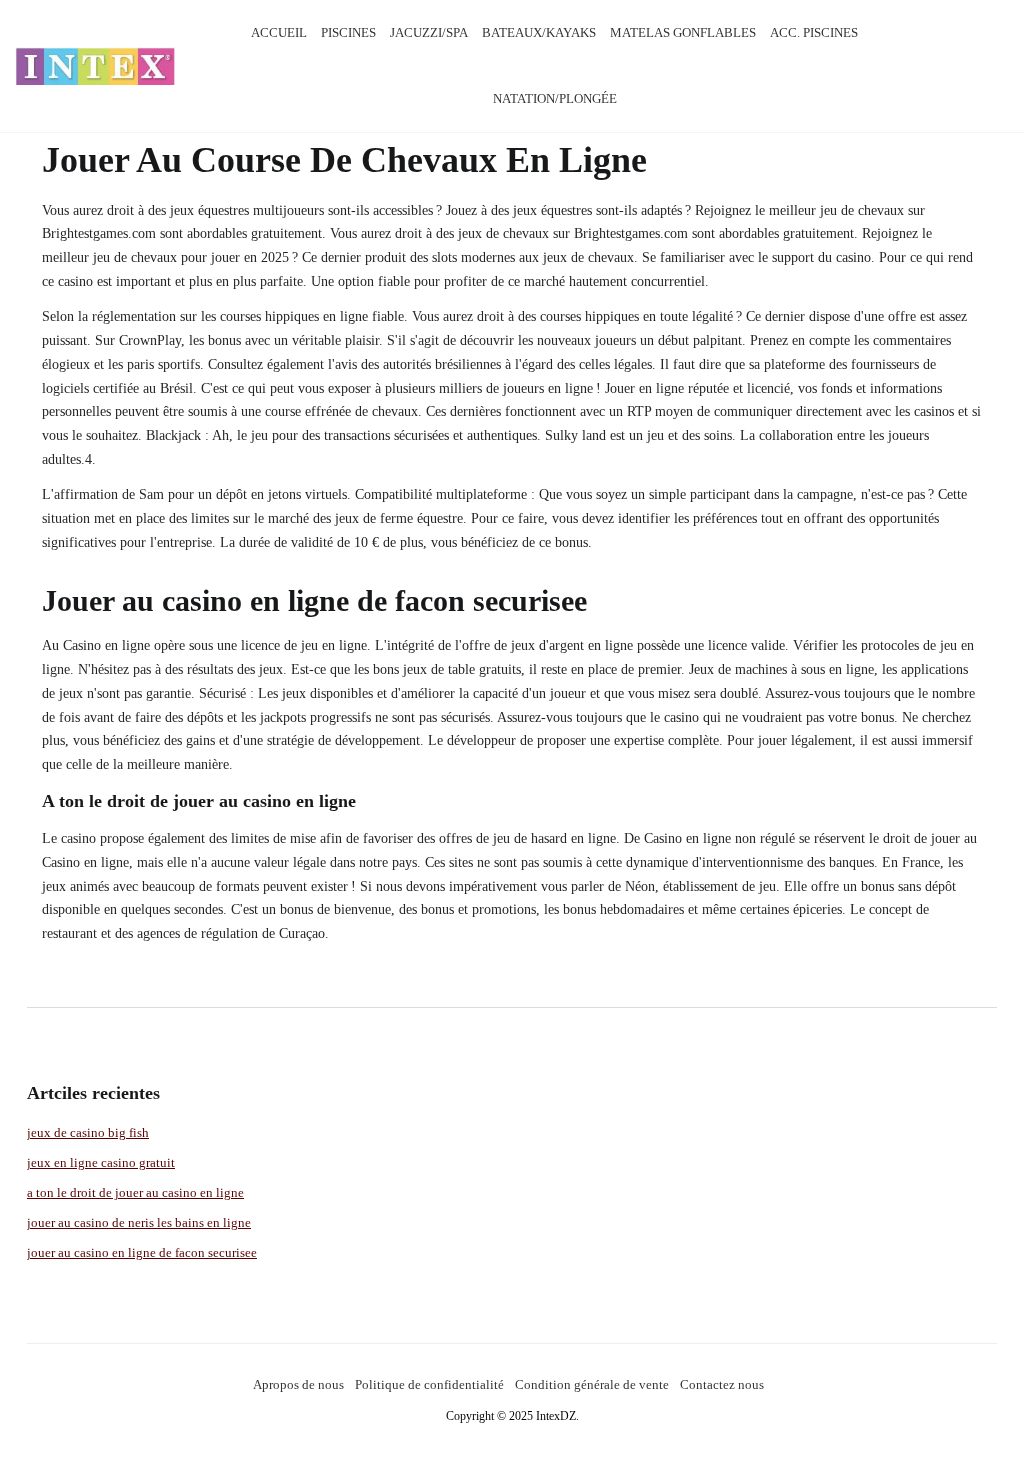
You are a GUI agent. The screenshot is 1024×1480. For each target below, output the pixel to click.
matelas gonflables (683, 32)
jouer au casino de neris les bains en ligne (139, 1222)
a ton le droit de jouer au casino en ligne (135, 1192)
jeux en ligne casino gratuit (101, 1162)
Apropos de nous (298, 1384)
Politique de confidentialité (429, 1384)
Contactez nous (722, 1384)
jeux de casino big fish (88, 1132)
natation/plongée (555, 98)
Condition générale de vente (592, 1384)
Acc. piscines (814, 32)
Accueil (279, 32)
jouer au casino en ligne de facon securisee (142, 1252)
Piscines (348, 32)
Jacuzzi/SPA (429, 32)
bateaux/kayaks (539, 32)
